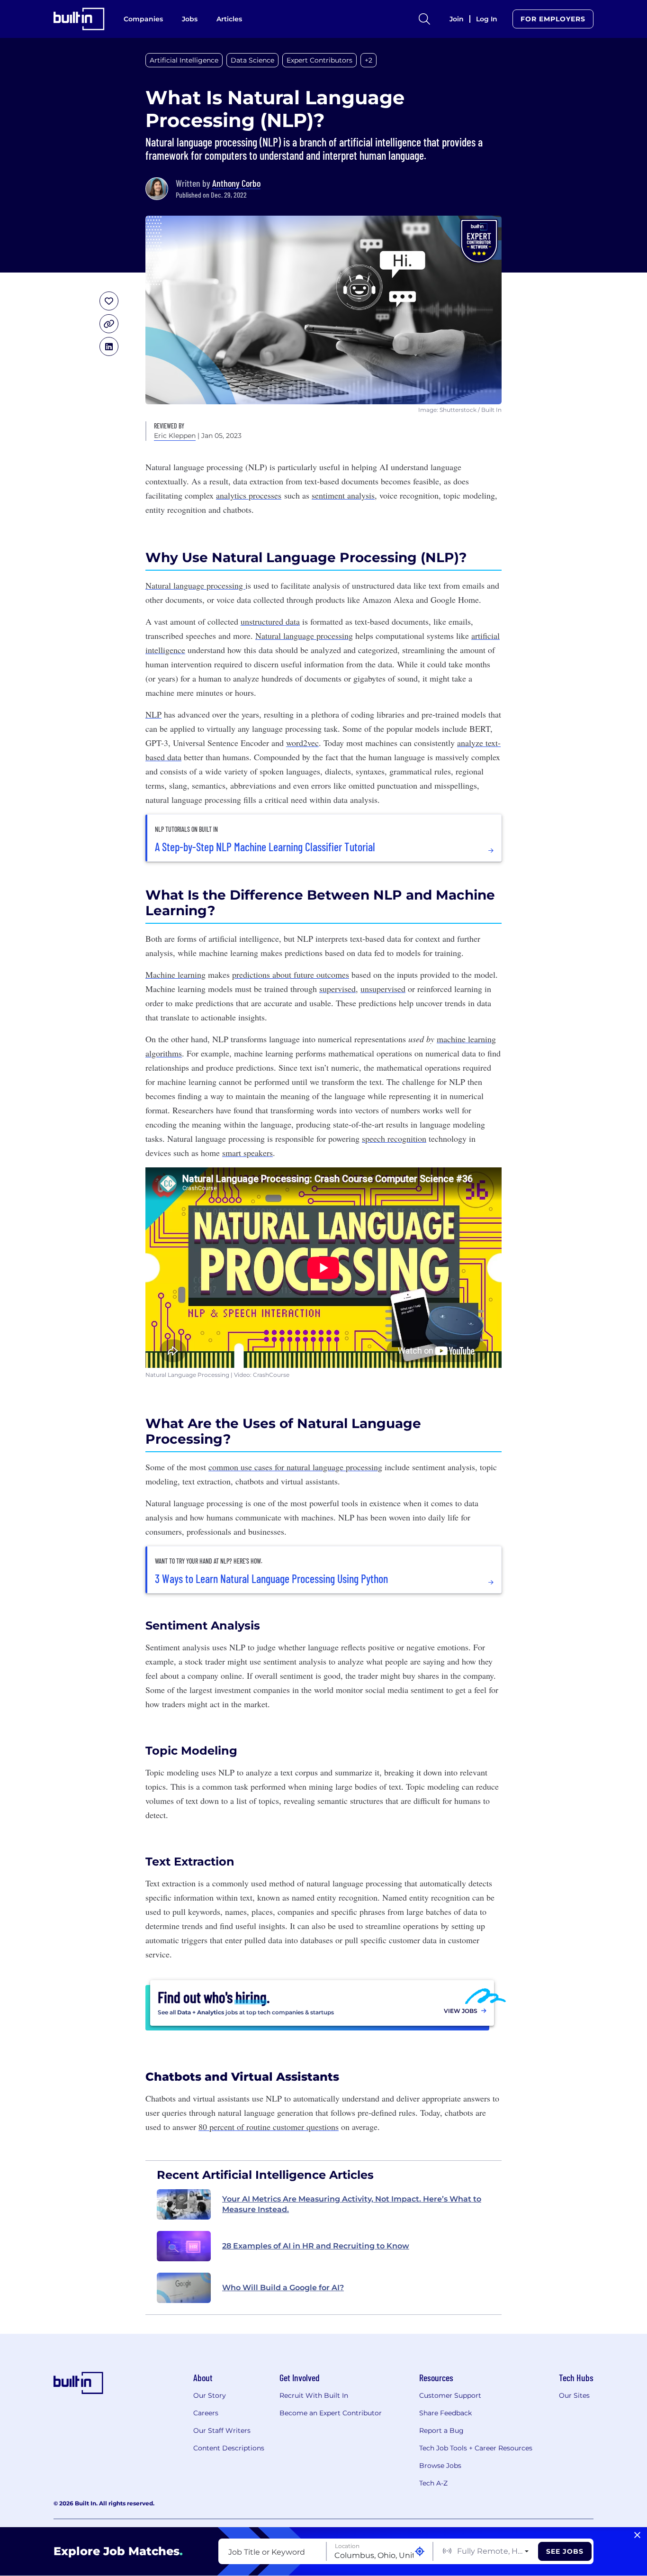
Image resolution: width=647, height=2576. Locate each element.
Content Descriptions (229, 2448)
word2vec (302, 743)
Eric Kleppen (175, 436)
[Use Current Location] (420, 2552)
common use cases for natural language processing (295, 1467)
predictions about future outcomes (291, 974)
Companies (143, 19)
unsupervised (383, 989)
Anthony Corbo (236, 183)
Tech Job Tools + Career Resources (476, 2448)
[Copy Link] (109, 324)
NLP (153, 714)
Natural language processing (195, 585)
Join (457, 19)
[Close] (637, 2535)
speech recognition (394, 1138)
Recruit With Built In (314, 2395)
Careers (206, 2413)
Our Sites (574, 2395)
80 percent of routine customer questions (269, 2127)
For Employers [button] (553, 19)
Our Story (210, 2395)
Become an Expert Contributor (331, 2413)
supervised (337, 989)
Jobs (190, 19)
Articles (229, 19)
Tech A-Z (433, 2483)
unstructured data (270, 621)
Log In (487, 19)
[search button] (424, 19)
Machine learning (175, 974)
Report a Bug (441, 2430)
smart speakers (247, 1153)
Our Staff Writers (222, 2430)
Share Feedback (445, 2413)
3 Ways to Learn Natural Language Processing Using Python (271, 1579)
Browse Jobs (440, 2466)
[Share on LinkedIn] (109, 346)
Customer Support (450, 2395)
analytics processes (249, 495)
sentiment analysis (343, 495)
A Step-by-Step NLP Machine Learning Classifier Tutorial (265, 847)
